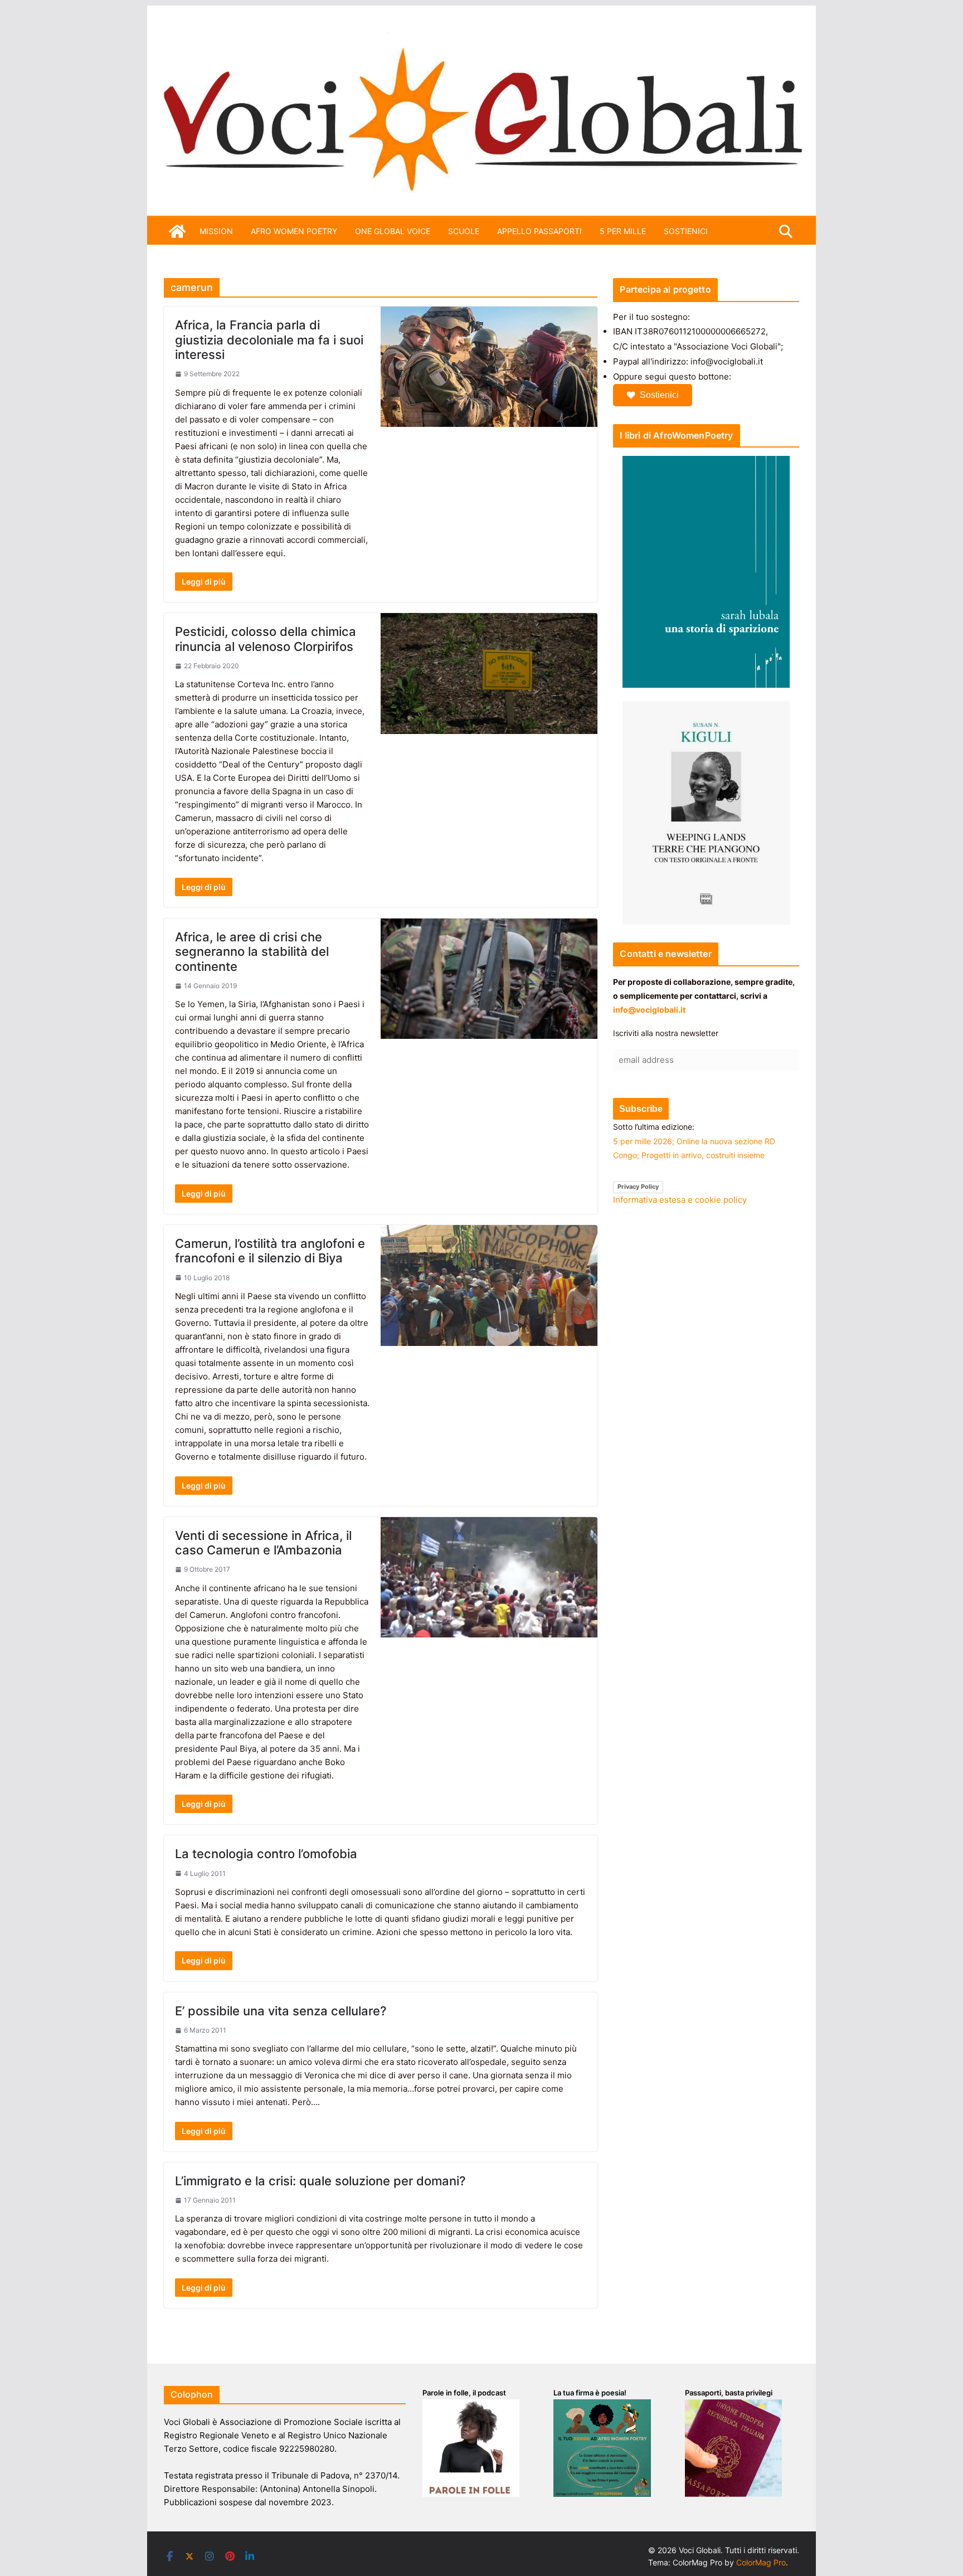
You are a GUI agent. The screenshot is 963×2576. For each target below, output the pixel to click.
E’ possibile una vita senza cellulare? (281, 2011)
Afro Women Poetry (294, 231)
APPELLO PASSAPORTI (539, 231)
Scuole (464, 231)
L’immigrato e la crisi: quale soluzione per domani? (320, 2181)
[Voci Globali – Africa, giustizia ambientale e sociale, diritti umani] (481, 39)
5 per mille (623, 231)
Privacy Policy (638, 1187)
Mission (216, 231)
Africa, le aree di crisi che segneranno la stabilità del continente (252, 952)
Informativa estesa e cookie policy (680, 1200)
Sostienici (659, 395)
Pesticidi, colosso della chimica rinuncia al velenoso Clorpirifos (266, 639)
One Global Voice (393, 231)
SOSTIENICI (686, 231)
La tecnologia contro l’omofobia (266, 1854)
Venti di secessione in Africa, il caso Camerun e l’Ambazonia (263, 1543)
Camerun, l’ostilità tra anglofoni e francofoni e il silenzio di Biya (270, 1251)
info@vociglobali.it (649, 1010)
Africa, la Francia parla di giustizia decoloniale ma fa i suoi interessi (269, 340)
